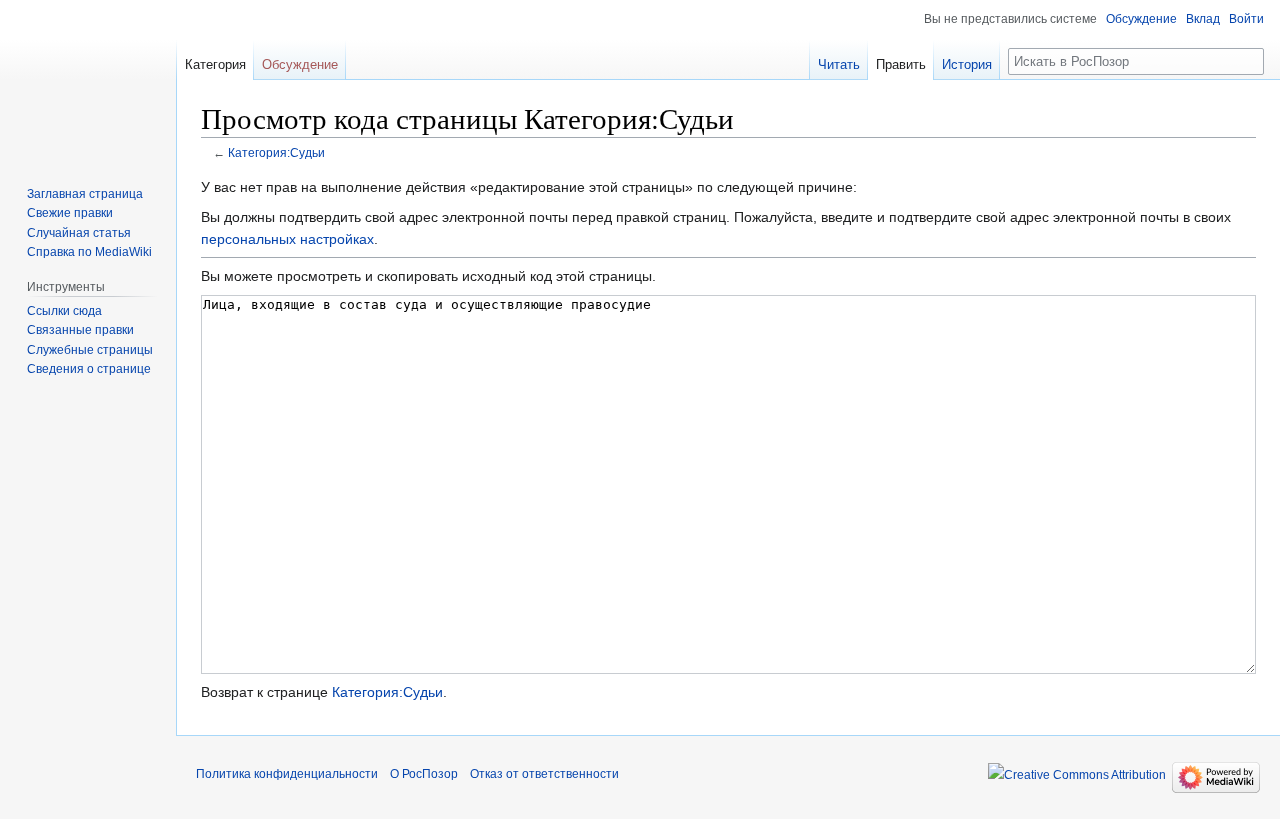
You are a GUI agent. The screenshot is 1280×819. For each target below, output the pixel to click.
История (967, 64)
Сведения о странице (89, 369)
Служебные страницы (90, 350)
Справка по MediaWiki (89, 252)
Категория (215, 64)
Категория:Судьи (276, 152)
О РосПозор (424, 774)
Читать (839, 64)
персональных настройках (287, 239)
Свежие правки (70, 213)
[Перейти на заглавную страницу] (88, 80)
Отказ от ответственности (544, 774)
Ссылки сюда (64, 311)
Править (901, 64)
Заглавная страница (85, 194)
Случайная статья (79, 233)
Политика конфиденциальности (287, 774)
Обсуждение (1141, 19)
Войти (1246, 19)
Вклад (1203, 19)
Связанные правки (80, 330)
